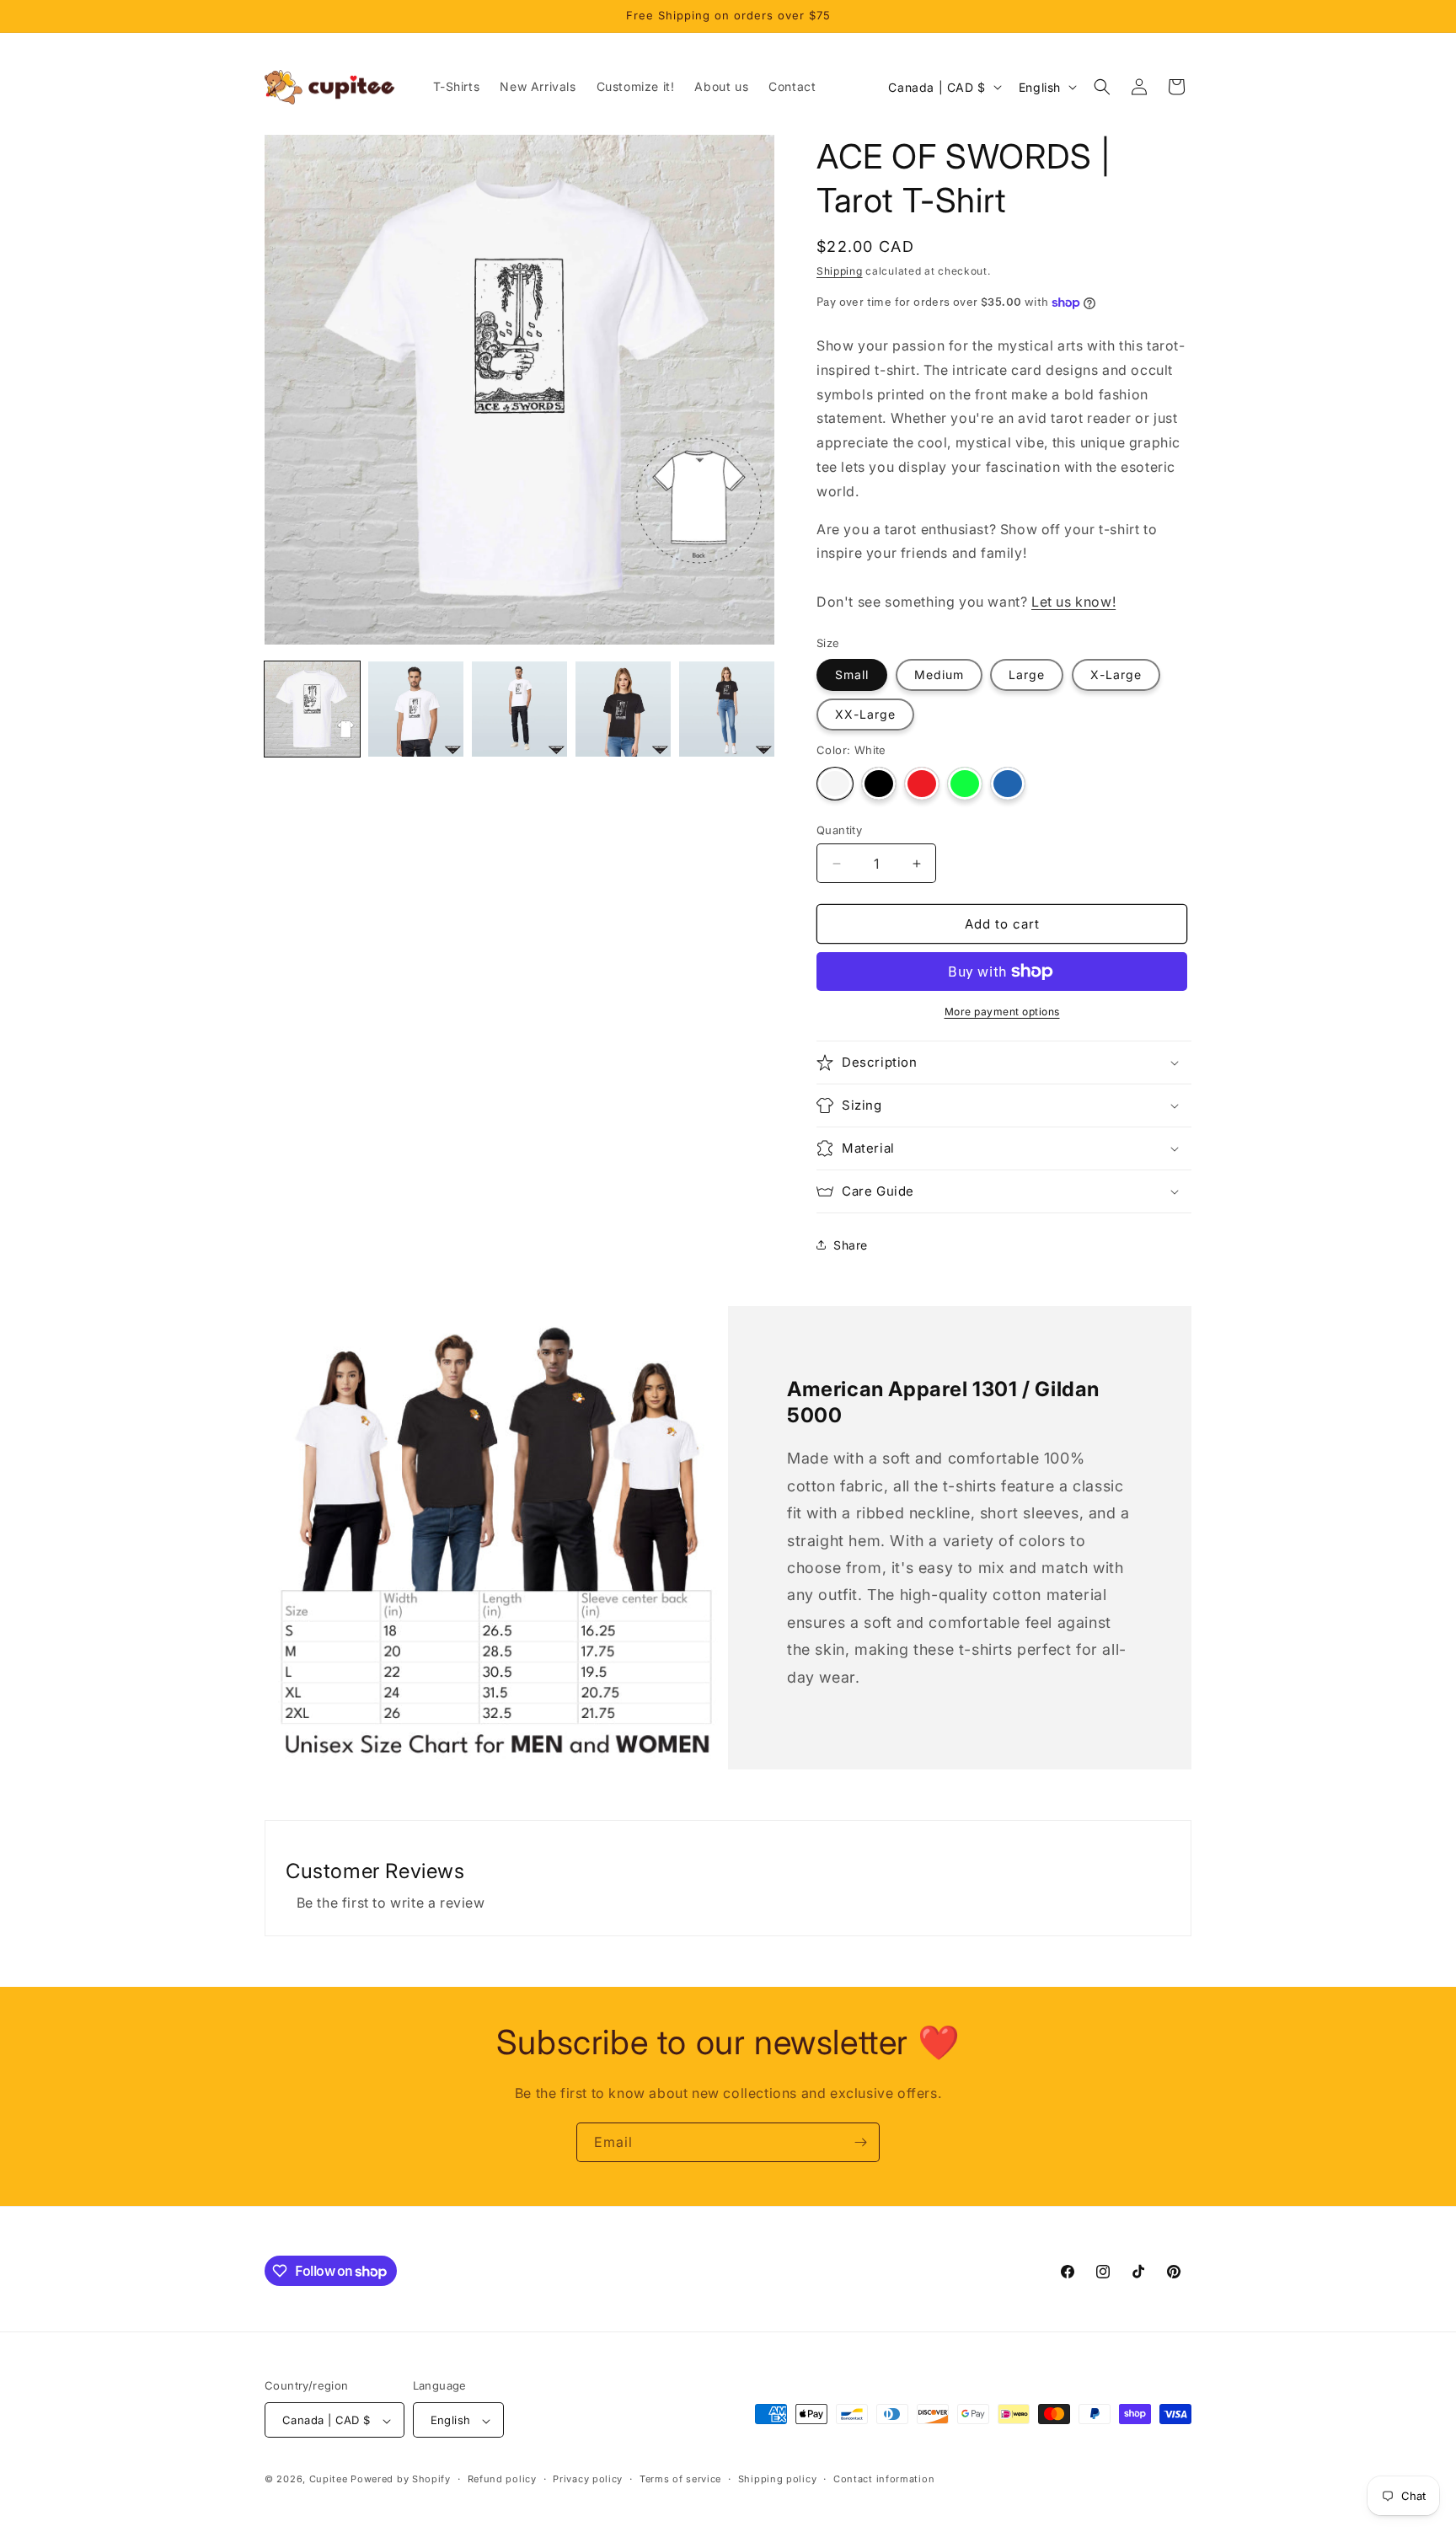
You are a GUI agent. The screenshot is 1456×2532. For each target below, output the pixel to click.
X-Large (1116, 674)
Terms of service (680, 2479)
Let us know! (1073, 602)
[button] (1102, 87)
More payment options (1002, 1012)
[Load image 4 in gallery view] (519, 709)
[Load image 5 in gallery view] (623, 709)
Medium (939, 674)
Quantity (839, 830)
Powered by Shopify (401, 2480)
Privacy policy (588, 2479)
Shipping (840, 271)
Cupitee (329, 2480)
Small (852, 674)
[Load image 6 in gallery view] (727, 709)
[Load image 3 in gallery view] (416, 709)
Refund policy (502, 2479)
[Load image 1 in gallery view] (312, 709)
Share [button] (851, 1245)
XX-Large (865, 714)
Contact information (884, 2479)
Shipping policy (778, 2479)
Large (1027, 674)
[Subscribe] (860, 2142)
